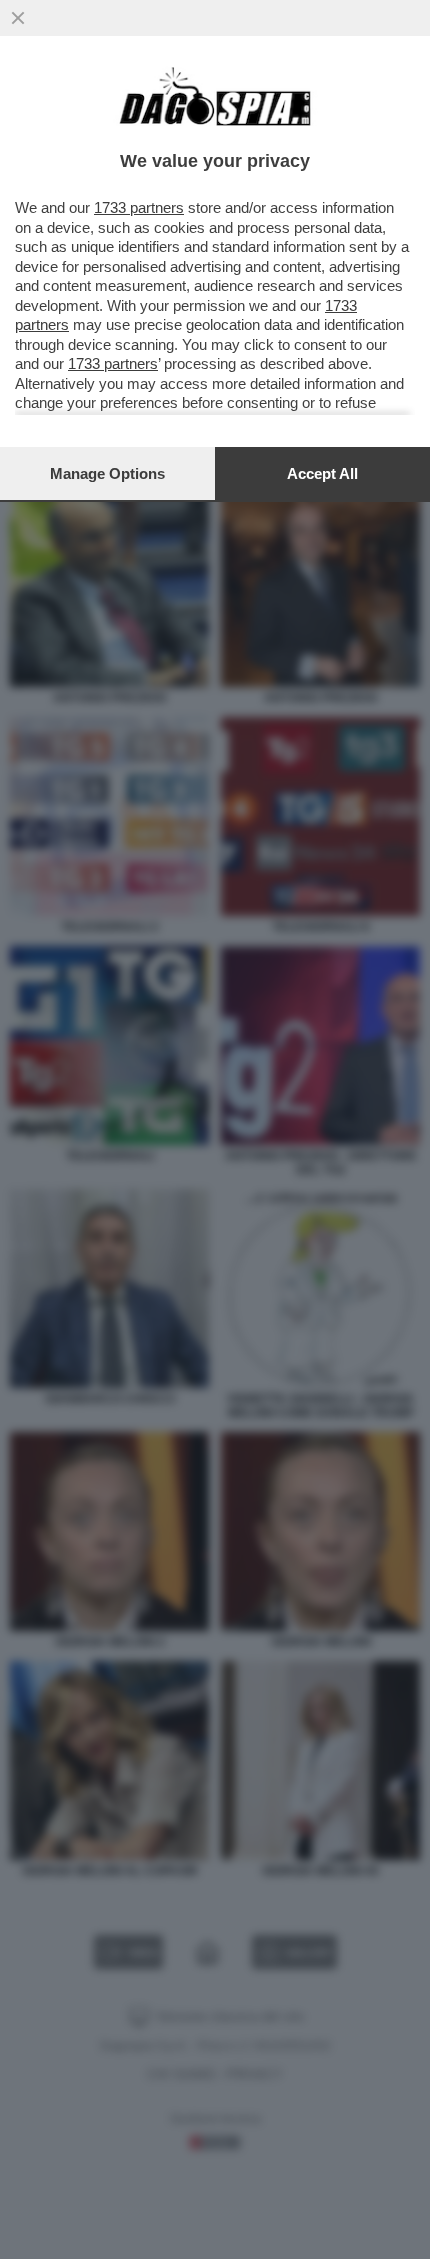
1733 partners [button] (139, 207)
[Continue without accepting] (18, 18)
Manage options (107, 473)
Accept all (322, 473)
